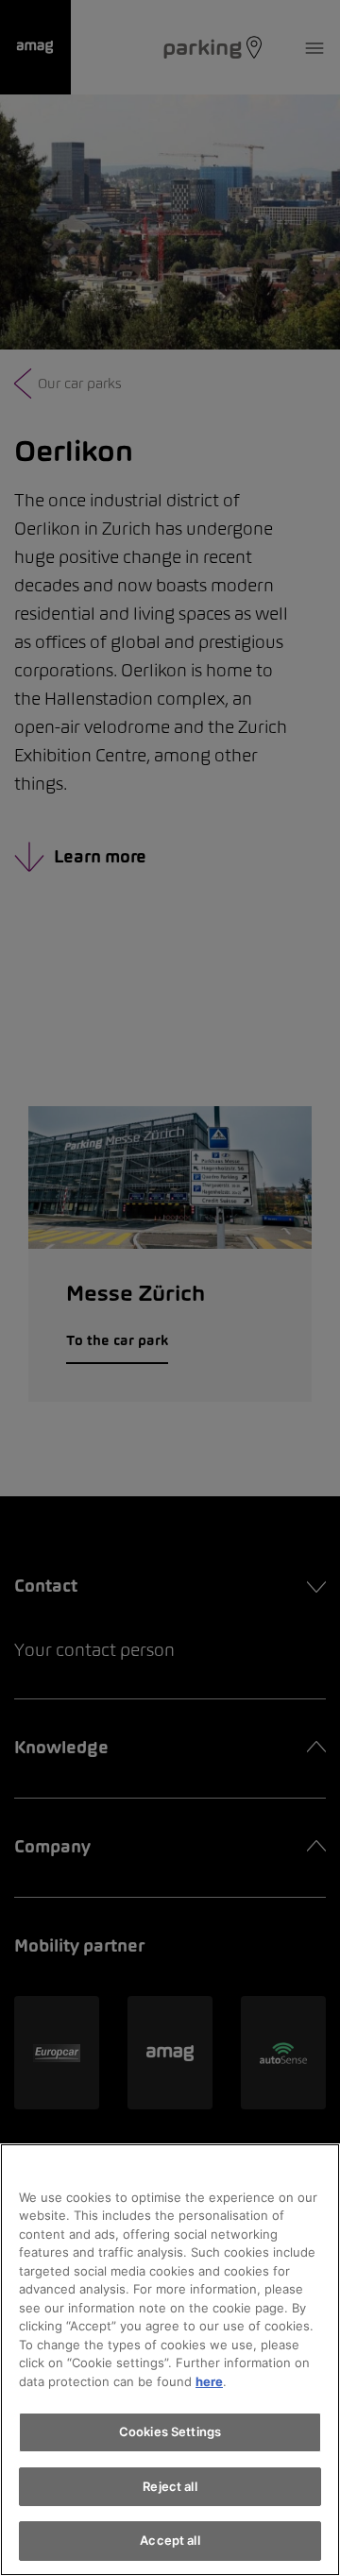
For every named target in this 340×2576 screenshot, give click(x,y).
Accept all (170, 2540)
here (209, 2381)
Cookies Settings (170, 2431)
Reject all (170, 2486)
